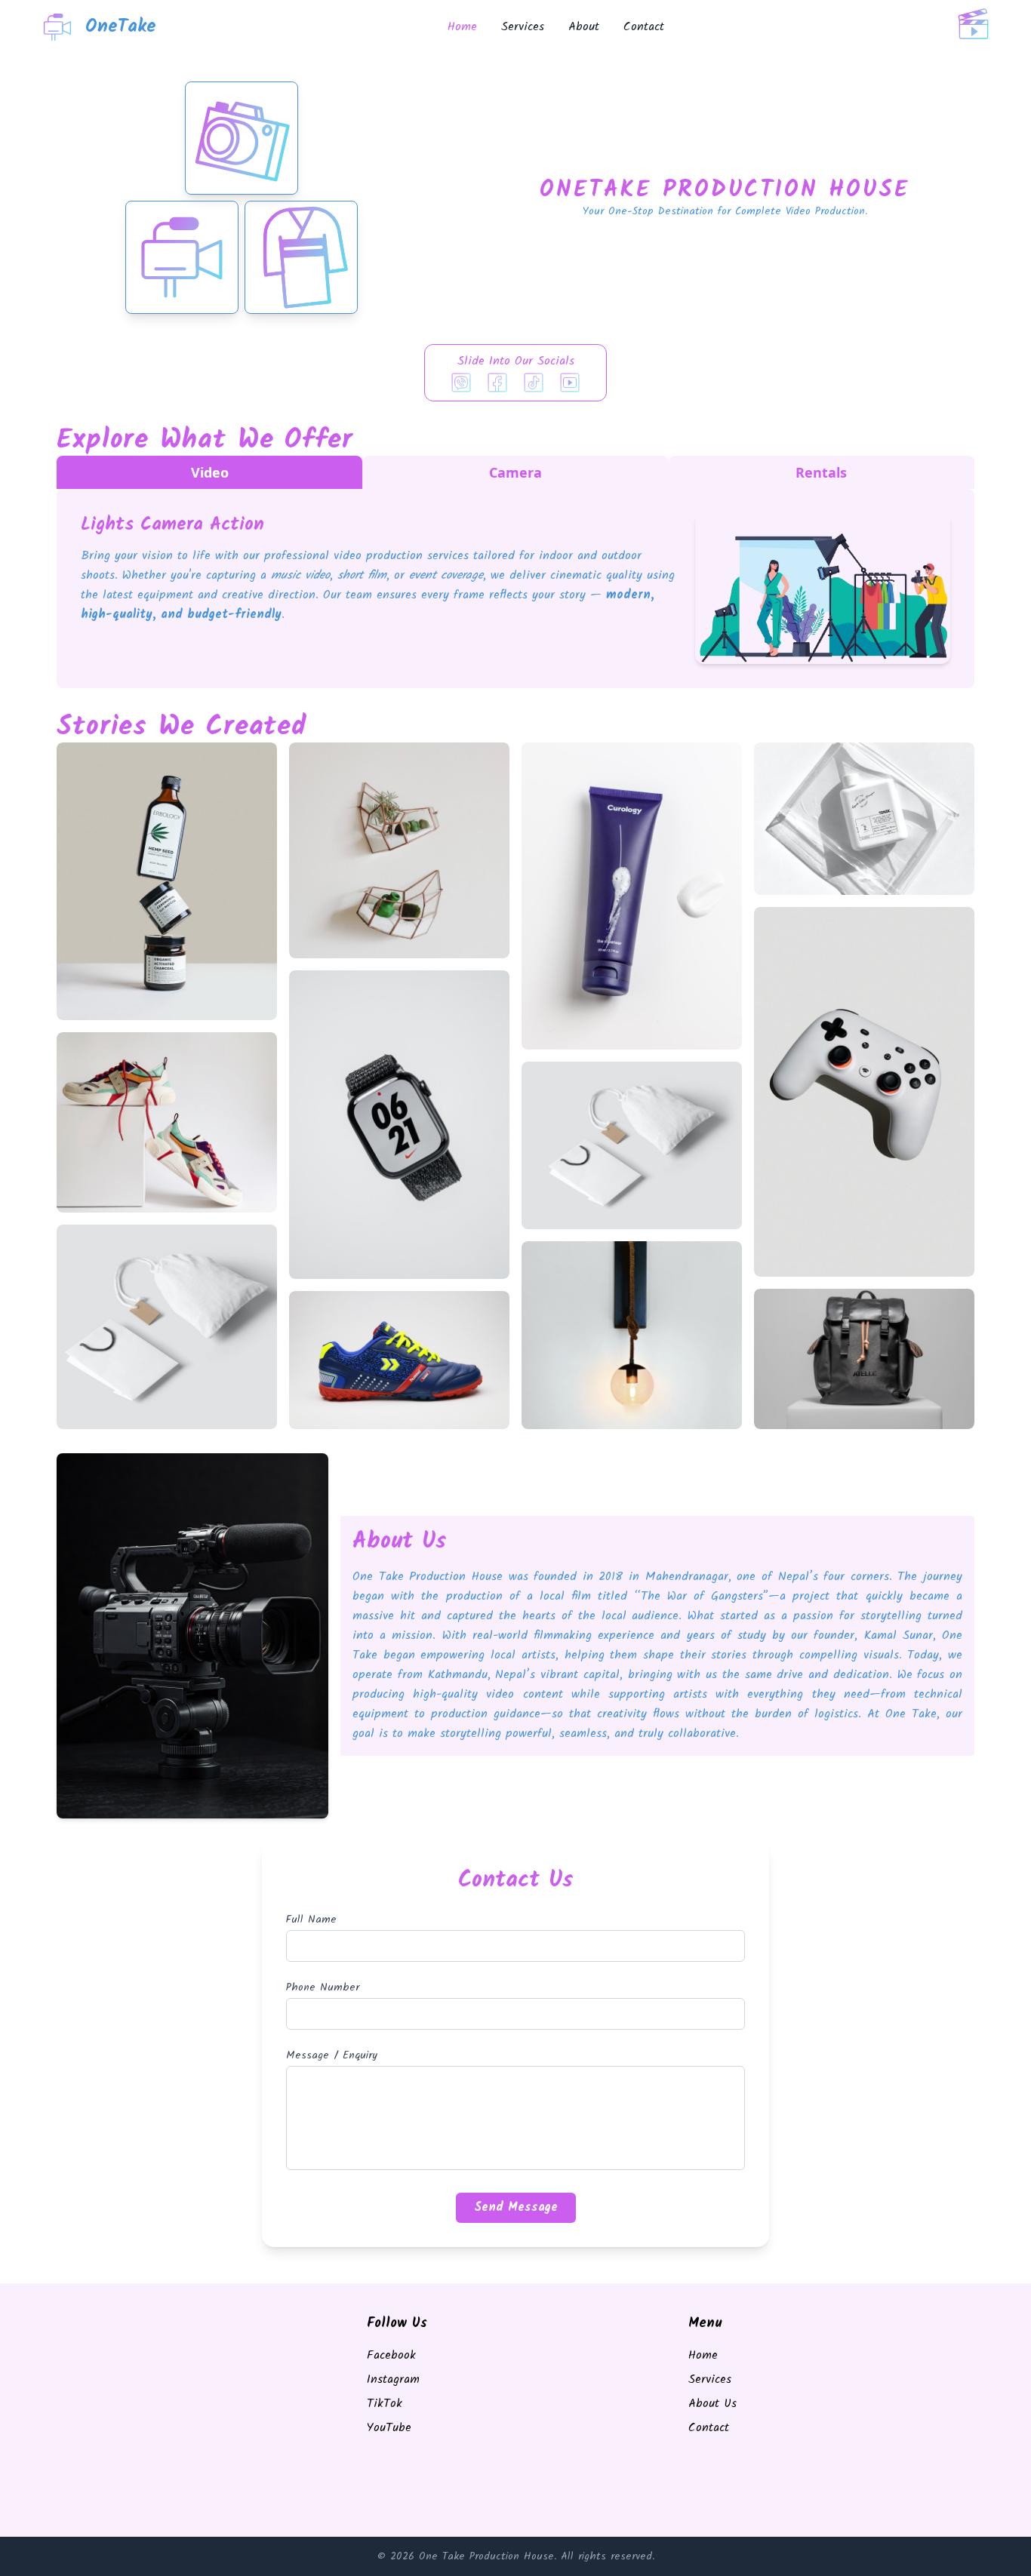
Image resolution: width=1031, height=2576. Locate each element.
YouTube (389, 2428)
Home (462, 27)
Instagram (393, 2379)
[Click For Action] (974, 27)
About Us (712, 2404)
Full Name (311, 1920)
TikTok (385, 2404)
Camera (515, 472)
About (584, 27)
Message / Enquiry (332, 2055)
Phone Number (323, 1987)
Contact (644, 27)
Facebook (391, 2355)
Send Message (516, 2207)
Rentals (821, 472)
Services (523, 27)
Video (210, 472)
